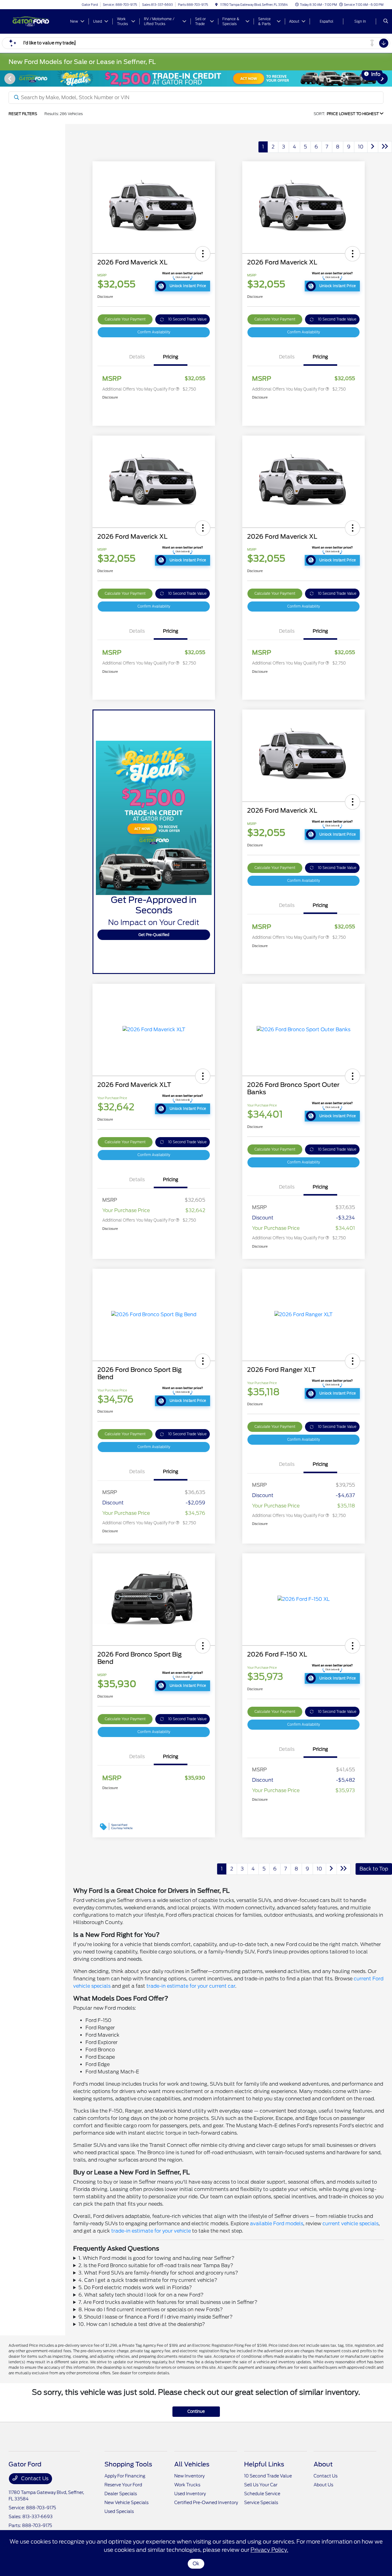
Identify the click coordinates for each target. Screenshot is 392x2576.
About (323, 2464)
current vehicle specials (351, 2224)
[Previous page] (9, 79)
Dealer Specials (121, 2494)
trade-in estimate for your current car (191, 1986)
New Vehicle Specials (126, 2503)
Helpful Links (264, 2464)
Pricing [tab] (171, 357)
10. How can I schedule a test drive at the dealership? (142, 2324)
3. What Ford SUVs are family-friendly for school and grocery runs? (158, 2273)
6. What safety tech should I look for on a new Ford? (141, 2295)
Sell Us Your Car (261, 2485)
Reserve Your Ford (123, 2485)
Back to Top (374, 1869)
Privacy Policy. (269, 2550)
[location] (217, 5)
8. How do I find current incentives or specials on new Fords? (151, 2310)
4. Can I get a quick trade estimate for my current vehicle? (148, 2280)
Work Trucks (187, 2485)
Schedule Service (262, 2494)
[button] (203, 254)
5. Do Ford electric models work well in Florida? (135, 2288)
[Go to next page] (373, 147)
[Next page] (383, 79)
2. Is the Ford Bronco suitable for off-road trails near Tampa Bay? (156, 2265)
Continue (196, 2411)
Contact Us (34, 2479)
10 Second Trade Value (187, 319)
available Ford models (277, 2224)
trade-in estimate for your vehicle (151, 2231)
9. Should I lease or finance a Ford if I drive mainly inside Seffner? (156, 2317)
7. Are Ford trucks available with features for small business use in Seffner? (168, 2302)
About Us (323, 2485)
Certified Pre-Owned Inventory (206, 2503)
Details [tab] (137, 357)
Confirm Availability (154, 332)
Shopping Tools (128, 2464)
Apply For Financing (125, 2476)
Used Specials (119, 2511)
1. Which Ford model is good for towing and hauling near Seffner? (156, 2258)
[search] (386, 21)
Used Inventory (190, 2494)
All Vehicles (192, 2464)
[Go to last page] (385, 147)
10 (361, 147)
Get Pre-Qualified (154, 935)
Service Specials (261, 2503)
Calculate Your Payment (125, 319)
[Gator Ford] (36, 21)
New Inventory (189, 2476)
